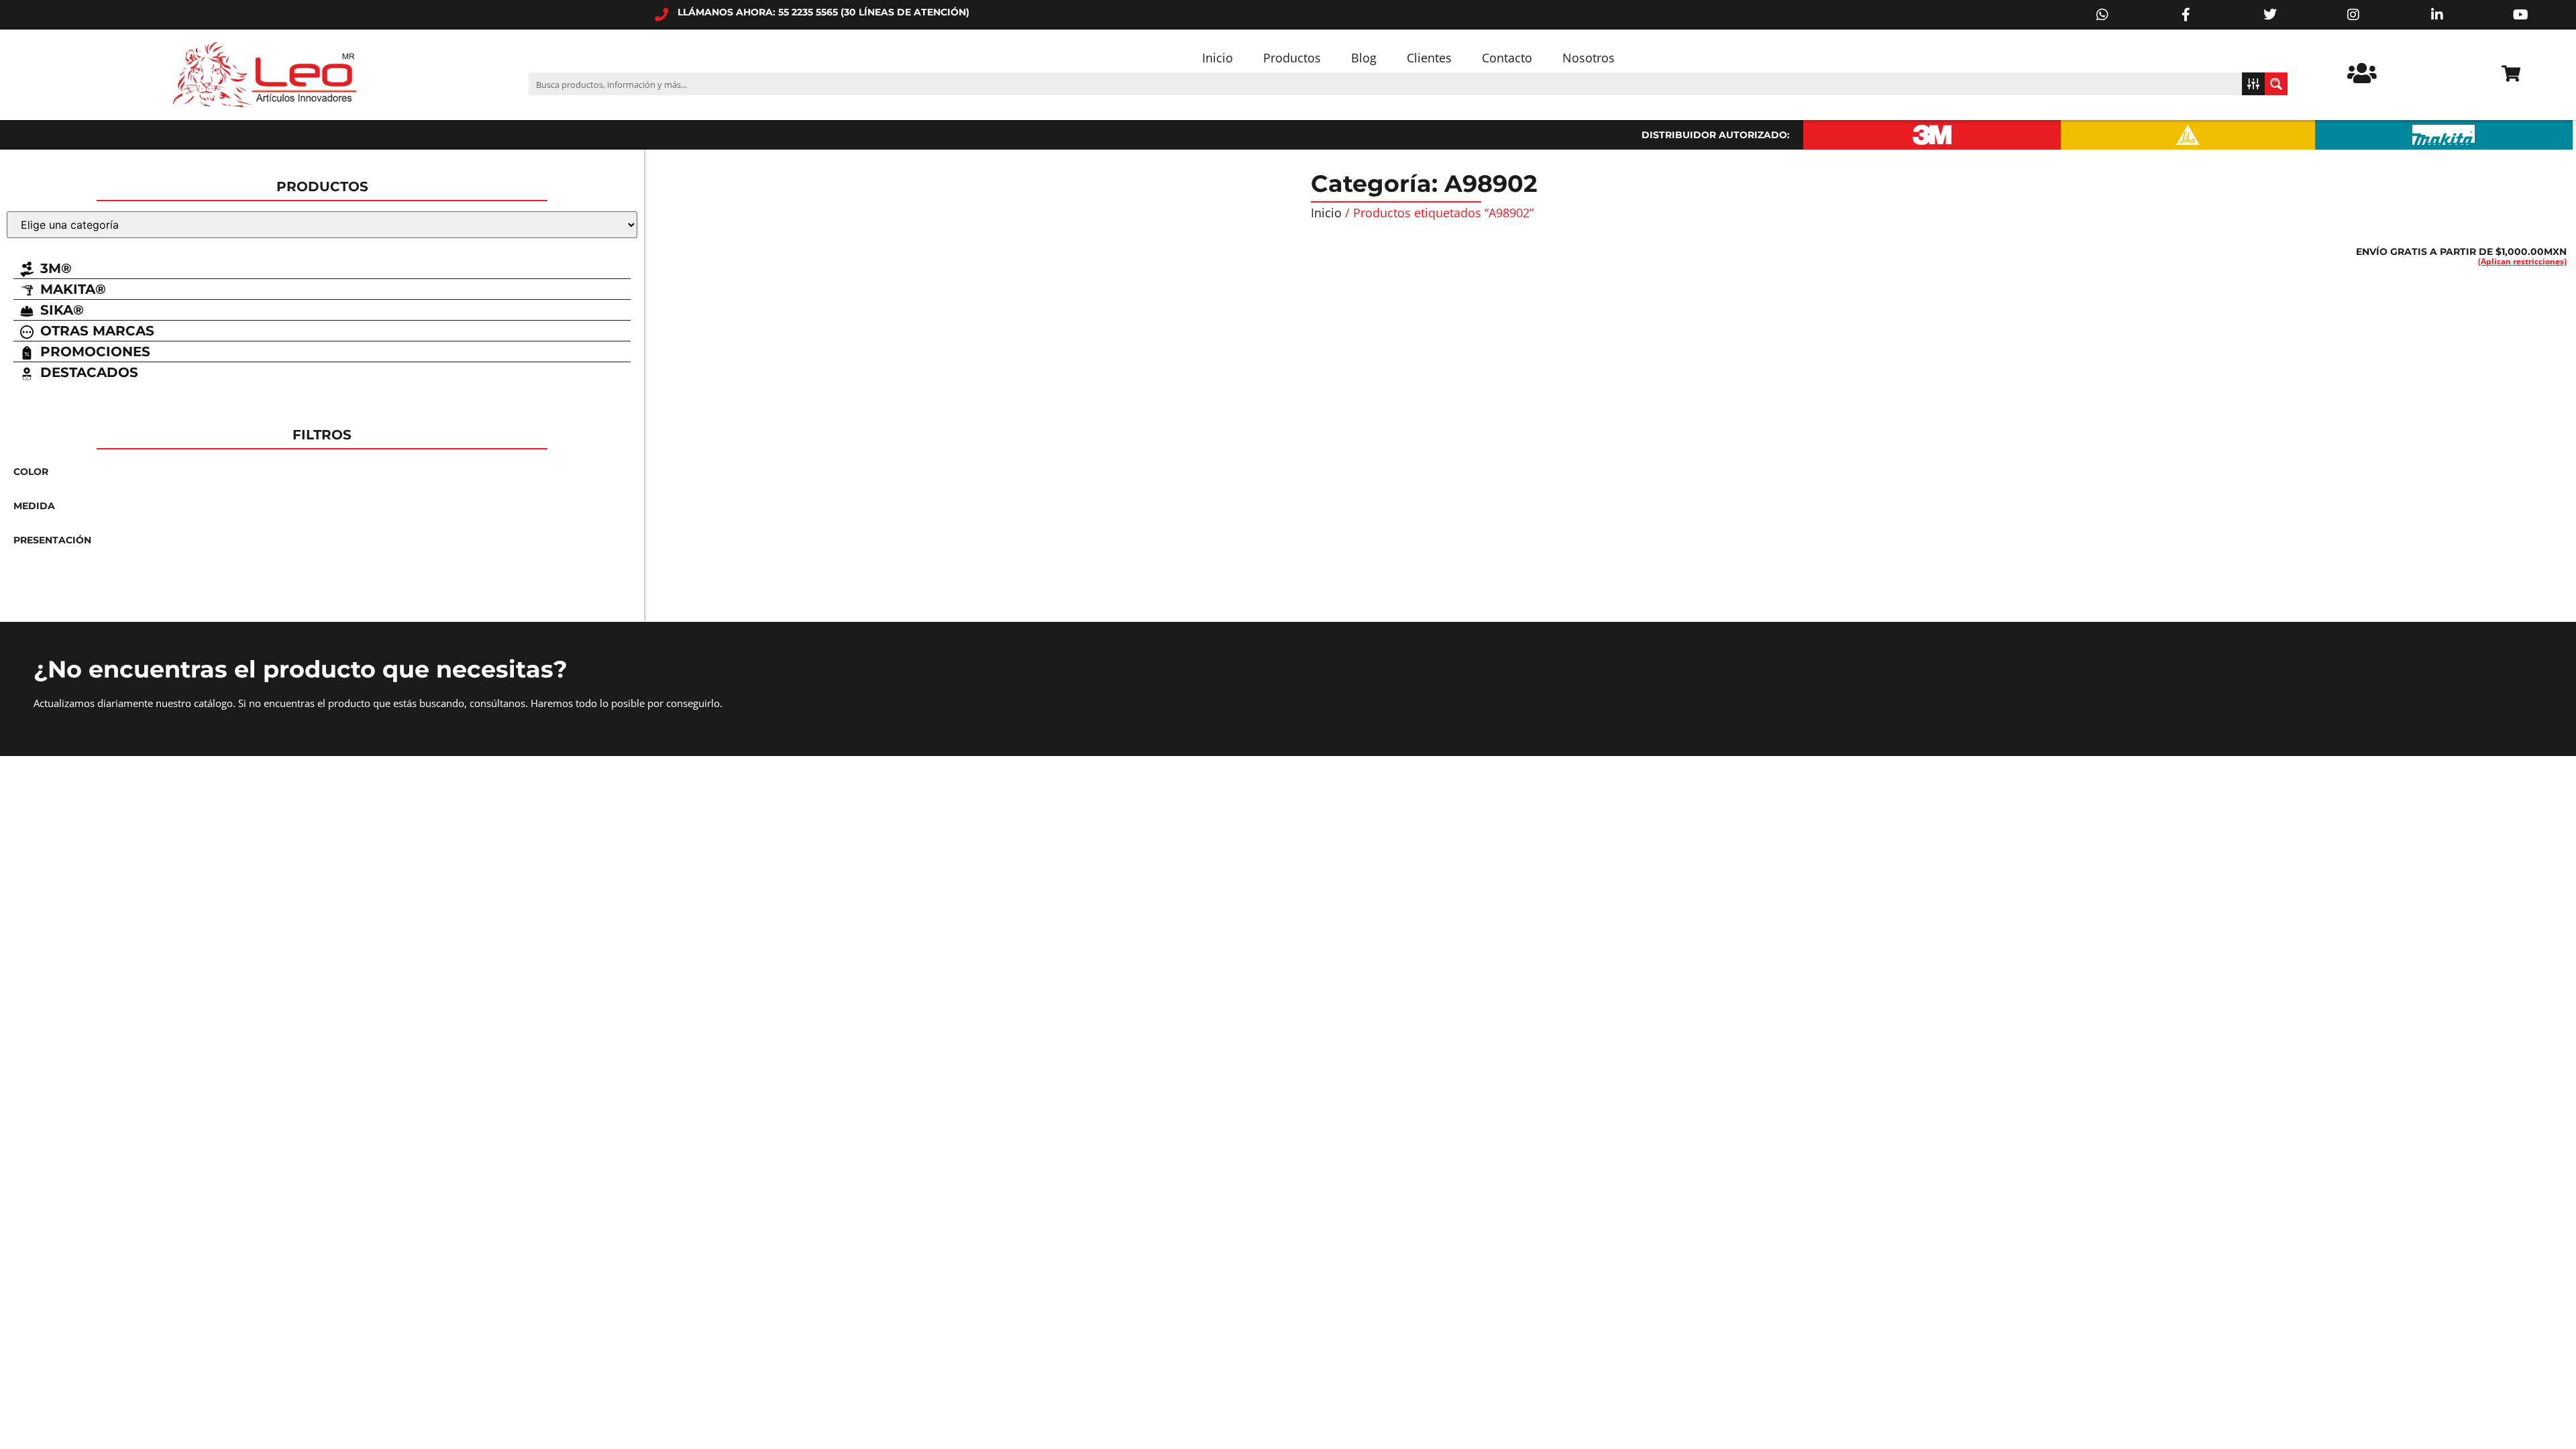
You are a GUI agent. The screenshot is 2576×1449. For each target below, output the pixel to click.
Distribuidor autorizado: (1716, 135)
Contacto (1507, 58)
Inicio (1218, 58)
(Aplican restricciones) (2522, 261)
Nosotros (1589, 58)
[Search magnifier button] (2276, 84)
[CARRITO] (2511, 73)
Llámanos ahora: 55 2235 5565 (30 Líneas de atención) (823, 12)
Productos (1292, 58)
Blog (1364, 58)
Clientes (1429, 58)
